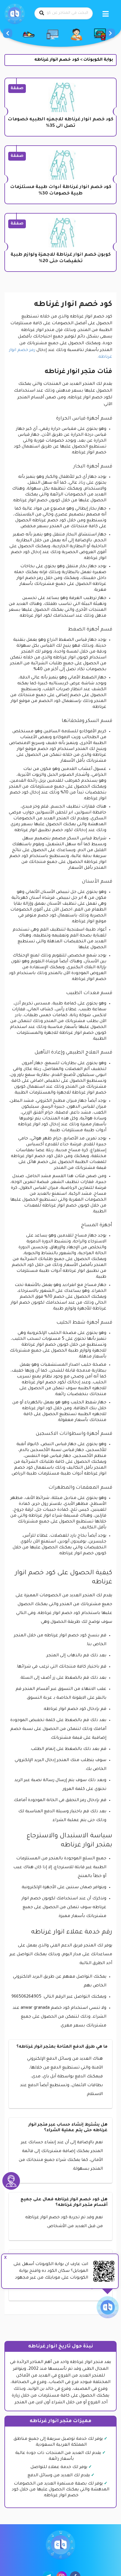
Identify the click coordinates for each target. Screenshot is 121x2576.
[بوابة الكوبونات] (15, 14)
